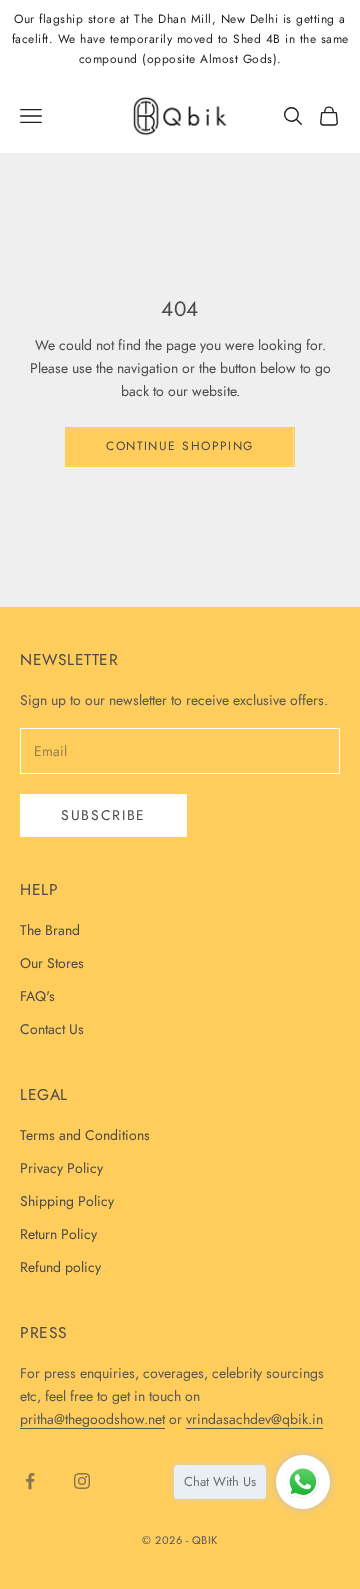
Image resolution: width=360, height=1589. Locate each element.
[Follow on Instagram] (82, 1481)
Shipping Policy (67, 1201)
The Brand (50, 930)
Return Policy (58, 1234)
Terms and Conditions (85, 1135)
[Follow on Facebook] (30, 1481)
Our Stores (52, 963)
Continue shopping (179, 446)
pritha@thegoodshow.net (92, 1419)
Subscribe (103, 815)
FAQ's (37, 996)
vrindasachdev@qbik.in (254, 1419)
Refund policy (60, 1267)
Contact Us (52, 1029)
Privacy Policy (61, 1168)
